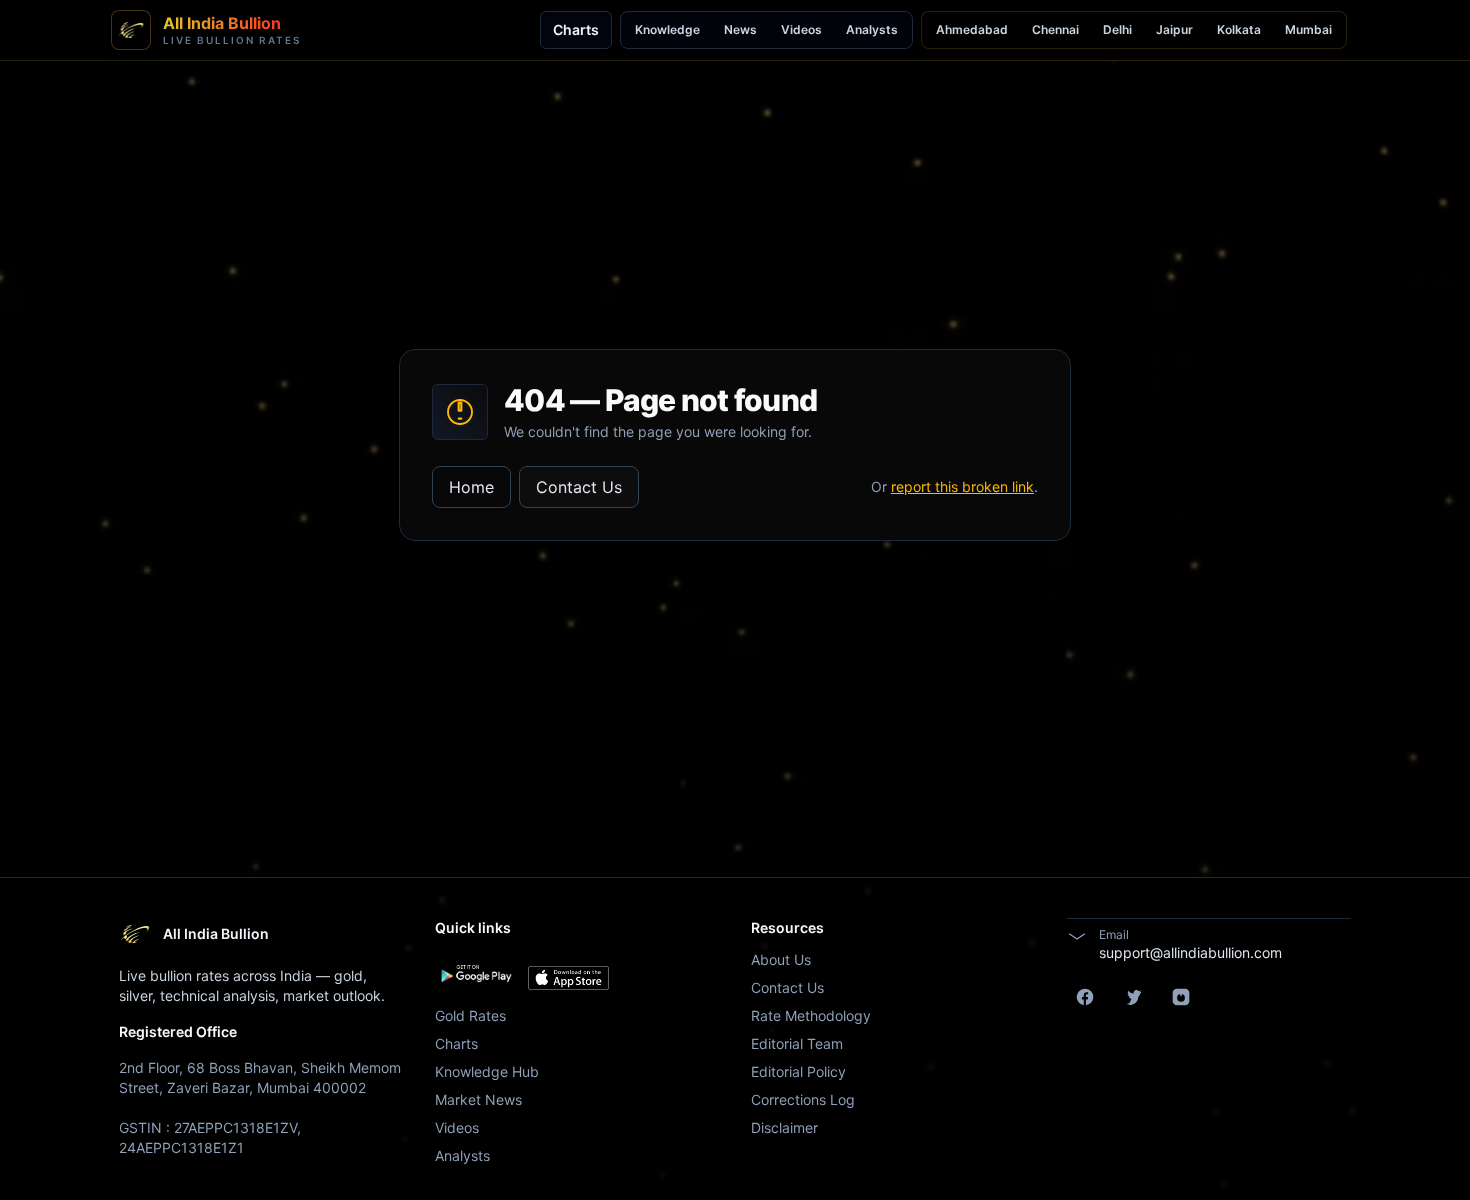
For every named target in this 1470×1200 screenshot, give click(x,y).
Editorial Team (797, 1043)
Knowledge (667, 29)
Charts (576, 29)
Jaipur (1174, 29)
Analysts (872, 29)
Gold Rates (470, 1015)
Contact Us (579, 487)
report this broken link (962, 486)
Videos (801, 29)
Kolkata (1239, 29)
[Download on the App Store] (568, 978)
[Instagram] (1181, 997)
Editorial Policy (798, 1071)
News (740, 29)
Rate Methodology (811, 1015)
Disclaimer (784, 1127)
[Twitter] (1133, 997)
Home (471, 487)
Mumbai (1308, 29)
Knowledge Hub (487, 1071)
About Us (781, 959)
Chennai (1055, 29)
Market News (478, 1099)
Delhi (1117, 29)
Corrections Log (803, 1099)
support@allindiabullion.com (1190, 952)
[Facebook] (1085, 997)
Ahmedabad (972, 29)
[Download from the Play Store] (475, 974)
